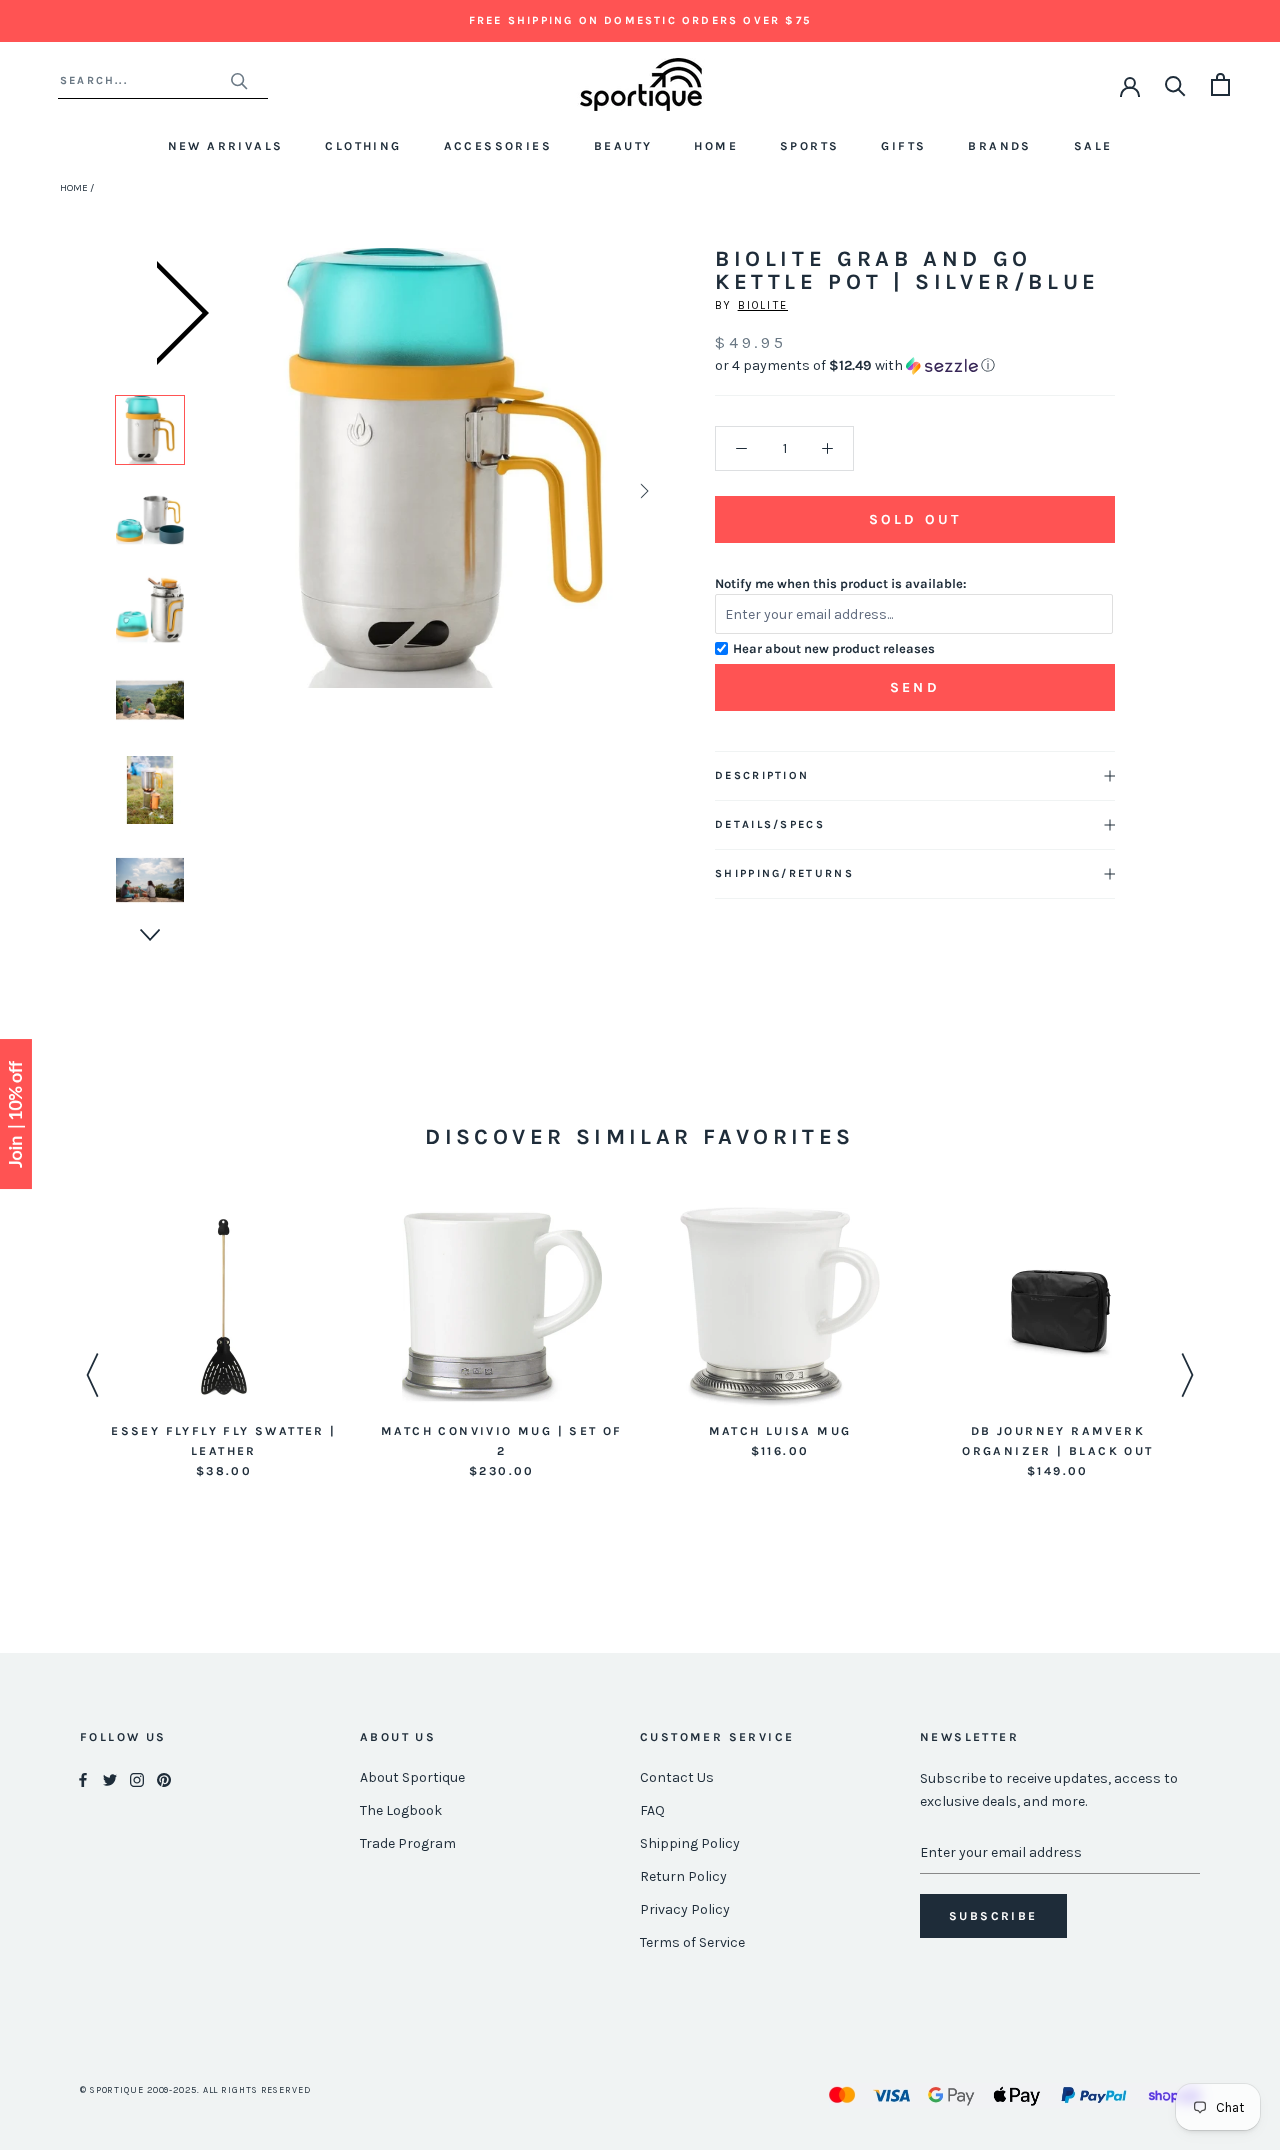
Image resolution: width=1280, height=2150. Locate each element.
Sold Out (915, 519)
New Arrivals (226, 146)
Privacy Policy (685, 1909)
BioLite (763, 305)
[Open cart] (1220, 84)
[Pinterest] (164, 1778)
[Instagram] (137, 1778)
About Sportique (412, 1777)
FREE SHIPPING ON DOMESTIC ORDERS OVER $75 (640, 20)
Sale (1093, 146)
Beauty (623, 146)
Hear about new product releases (834, 648)
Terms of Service (692, 1942)
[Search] (1175, 84)
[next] (642, 490)
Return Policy (683, 1876)
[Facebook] (83, 1778)
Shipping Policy (690, 1843)
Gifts (903, 146)
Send (915, 687)
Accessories (498, 146)
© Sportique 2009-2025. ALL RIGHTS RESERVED (195, 2090)
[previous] (247, 490)
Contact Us (677, 1777)
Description (762, 775)
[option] (150, 430)
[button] (915, 366)
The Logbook (401, 1810)
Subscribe (993, 1916)
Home (716, 146)
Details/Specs (770, 824)
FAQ (652, 1810)
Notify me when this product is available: (841, 583)
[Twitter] (110, 1778)
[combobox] (144, 80)
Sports (809, 146)
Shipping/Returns (784, 873)
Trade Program (408, 1843)
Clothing (363, 146)
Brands (999, 146)
